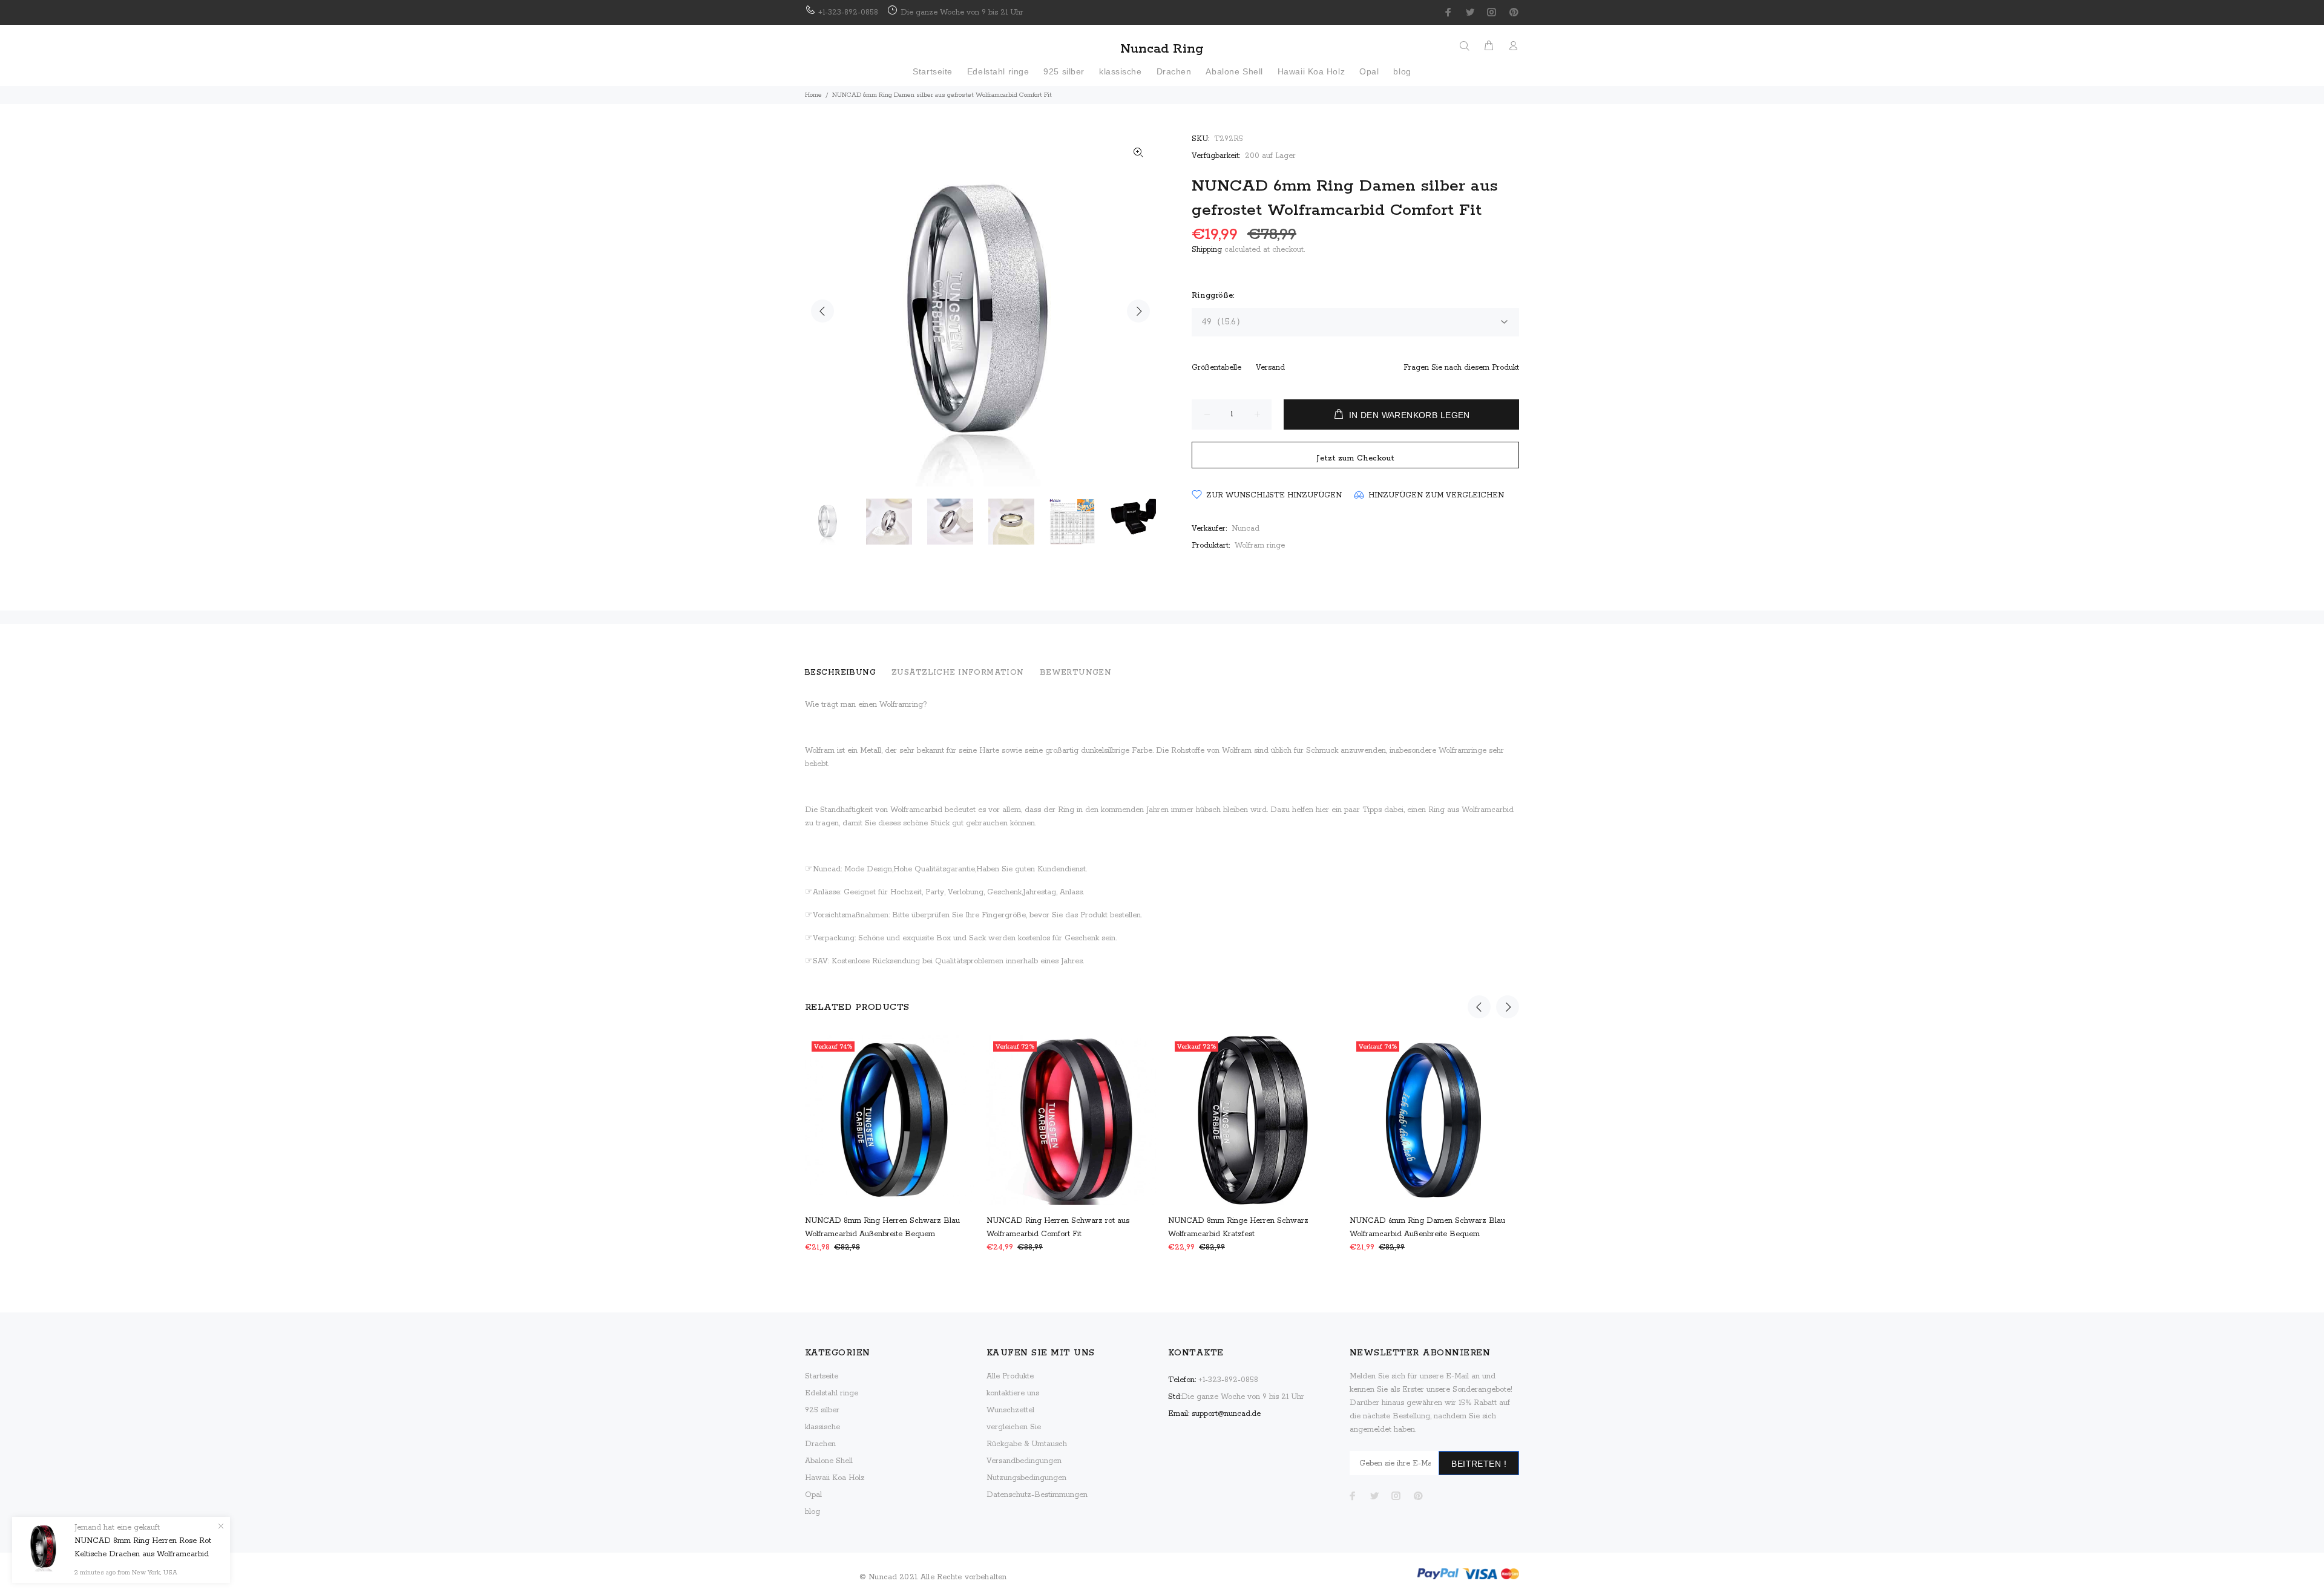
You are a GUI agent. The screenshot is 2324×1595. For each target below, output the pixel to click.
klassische (822, 1427)
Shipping (1207, 250)
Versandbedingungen (1024, 1461)
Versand (1270, 368)
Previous (822, 311)
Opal (813, 1495)
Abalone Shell (829, 1461)
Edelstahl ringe (832, 1393)
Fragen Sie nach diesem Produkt (1461, 368)
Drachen (820, 1444)
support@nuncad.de (1226, 1414)
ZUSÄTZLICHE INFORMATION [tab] (958, 673)
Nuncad (1246, 529)
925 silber (822, 1410)
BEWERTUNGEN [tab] (1076, 673)
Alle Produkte (1010, 1376)
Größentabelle (1216, 368)
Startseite (822, 1376)
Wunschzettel (1010, 1410)
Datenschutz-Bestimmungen (1037, 1495)
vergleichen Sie (1014, 1427)
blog (812, 1512)
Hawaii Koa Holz (835, 1478)
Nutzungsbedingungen (1026, 1478)
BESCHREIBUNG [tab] (840, 673)
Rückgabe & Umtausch (1027, 1444)
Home (813, 95)
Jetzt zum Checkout (1355, 458)
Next (1138, 311)
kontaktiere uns (1013, 1393)
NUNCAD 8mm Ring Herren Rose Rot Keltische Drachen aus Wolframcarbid (143, 1548)
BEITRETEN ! (1479, 1464)
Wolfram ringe (1260, 545)
